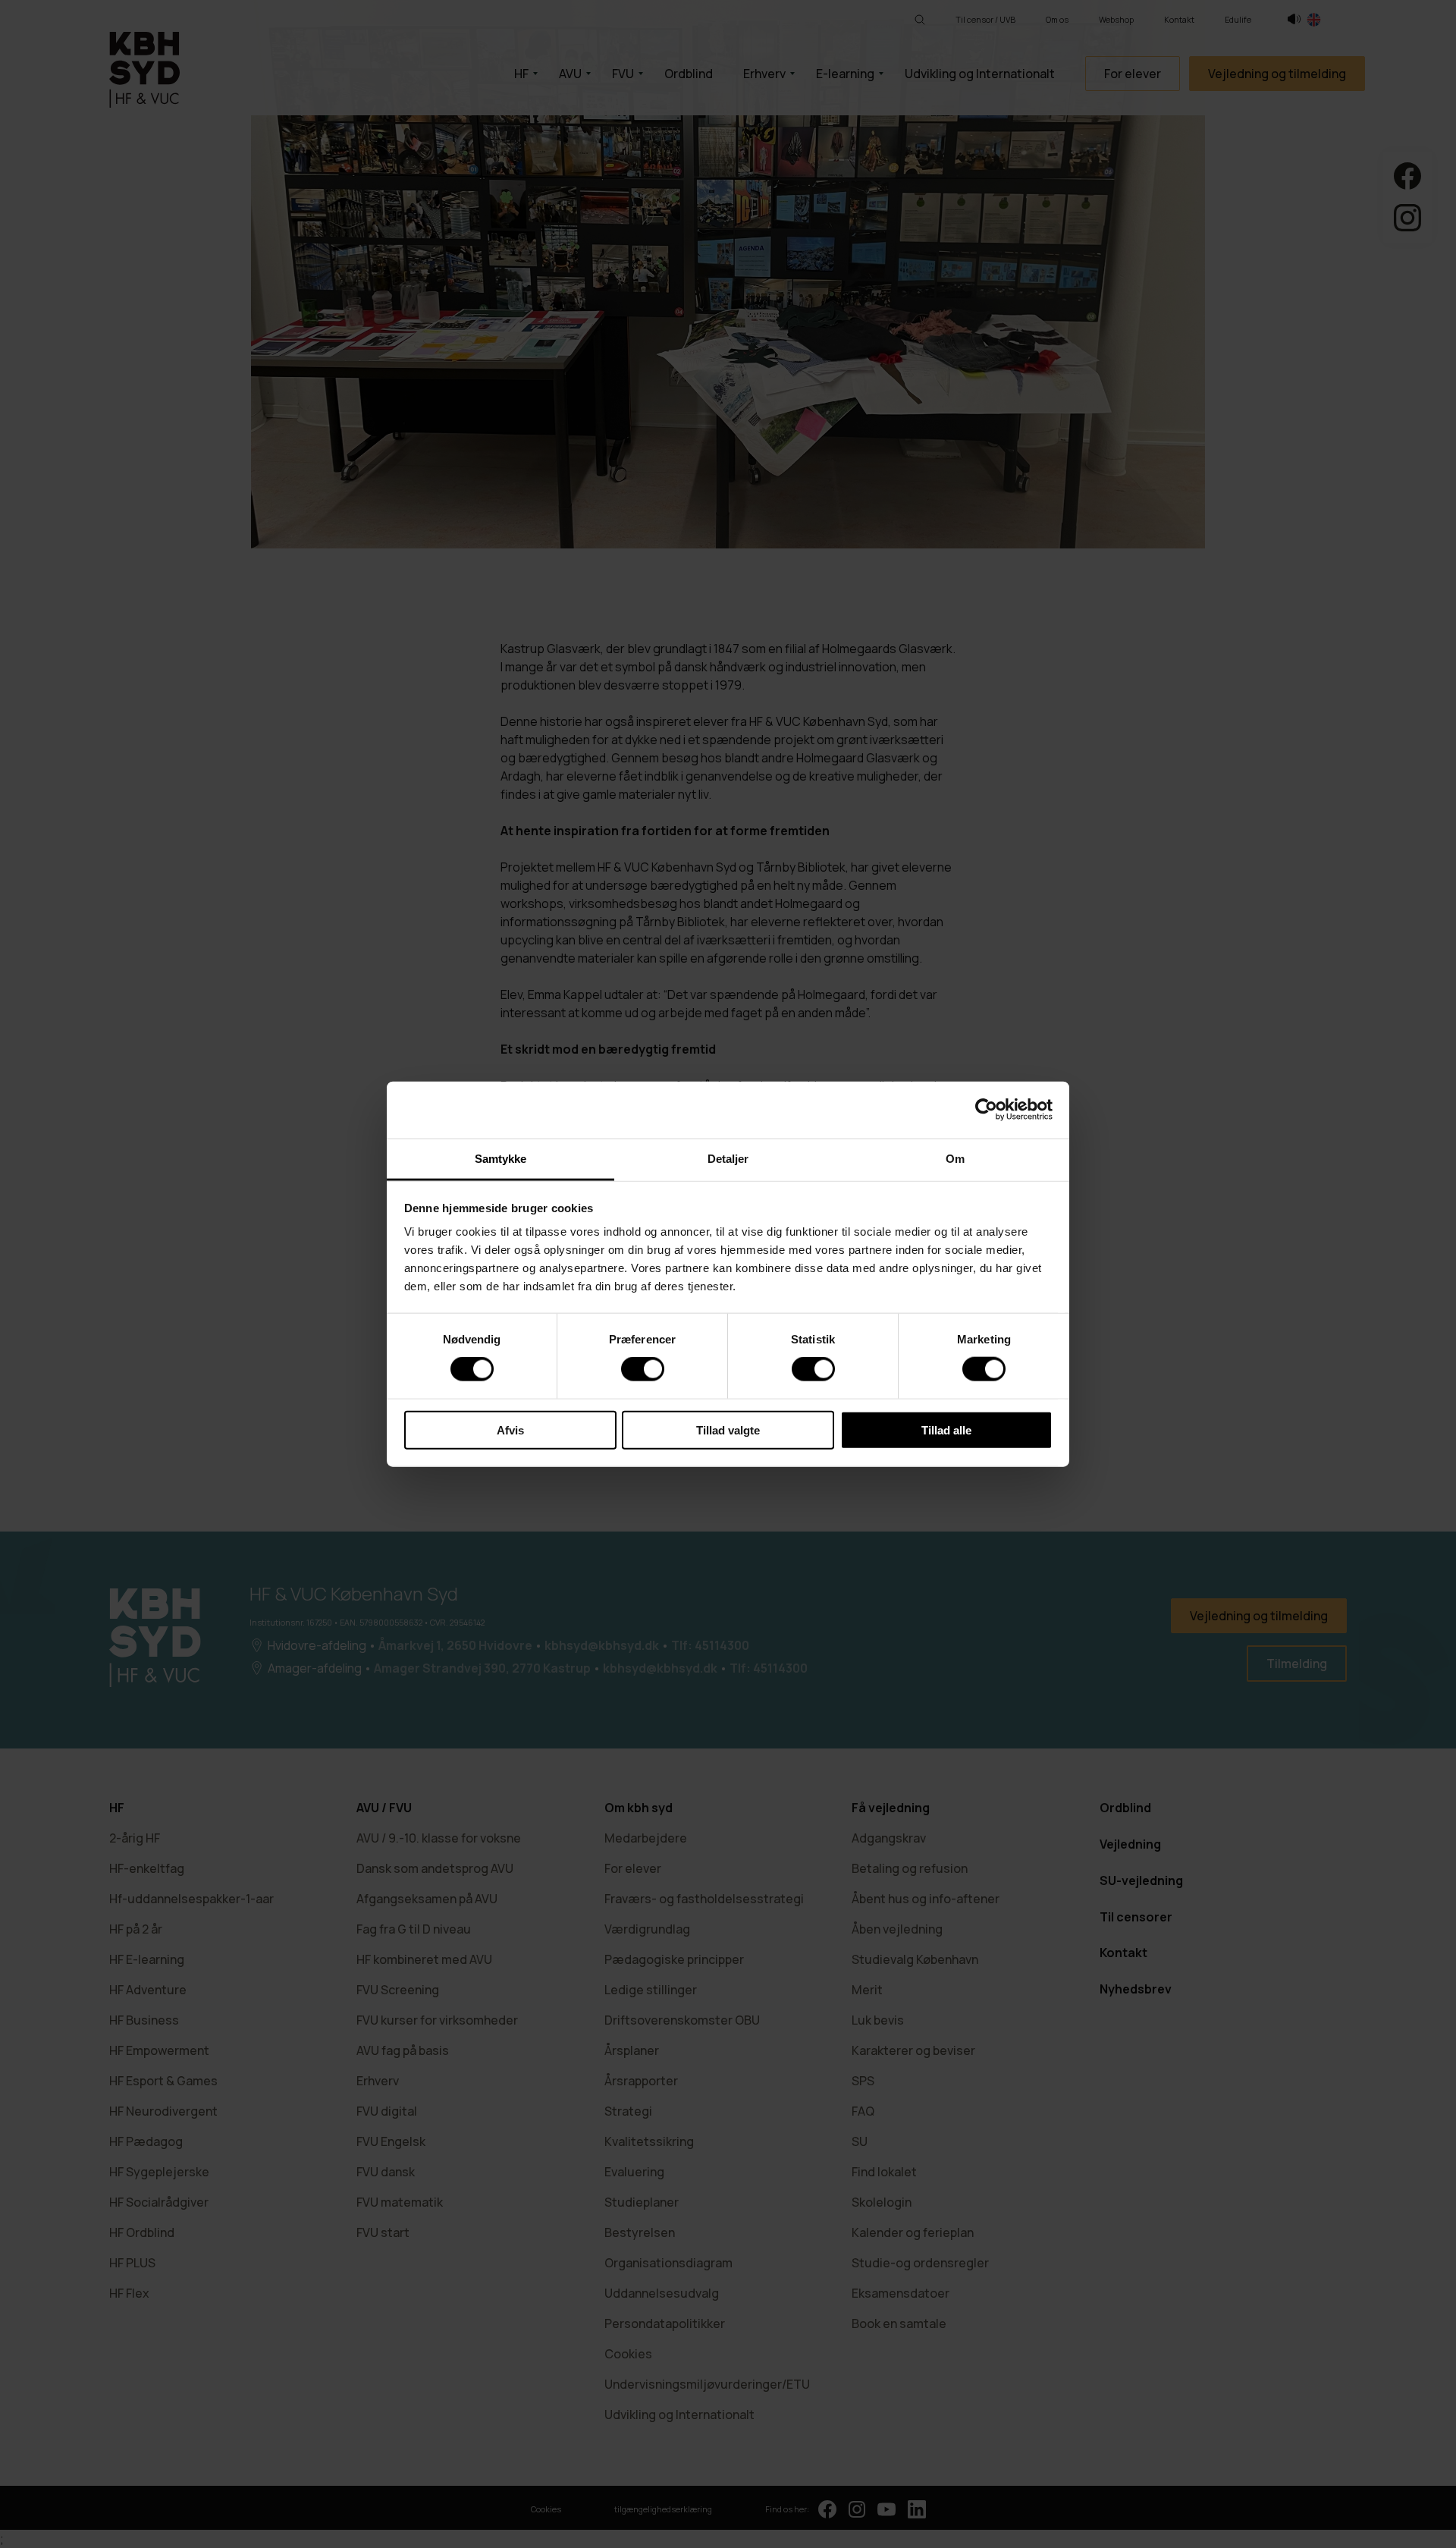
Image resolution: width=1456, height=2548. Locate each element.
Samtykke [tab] (501, 1158)
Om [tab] (955, 1158)
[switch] (643, 1369)
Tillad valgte (728, 1430)
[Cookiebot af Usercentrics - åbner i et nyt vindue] (986, 1110)
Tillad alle (946, 1430)
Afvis (510, 1430)
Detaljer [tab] (728, 1158)
